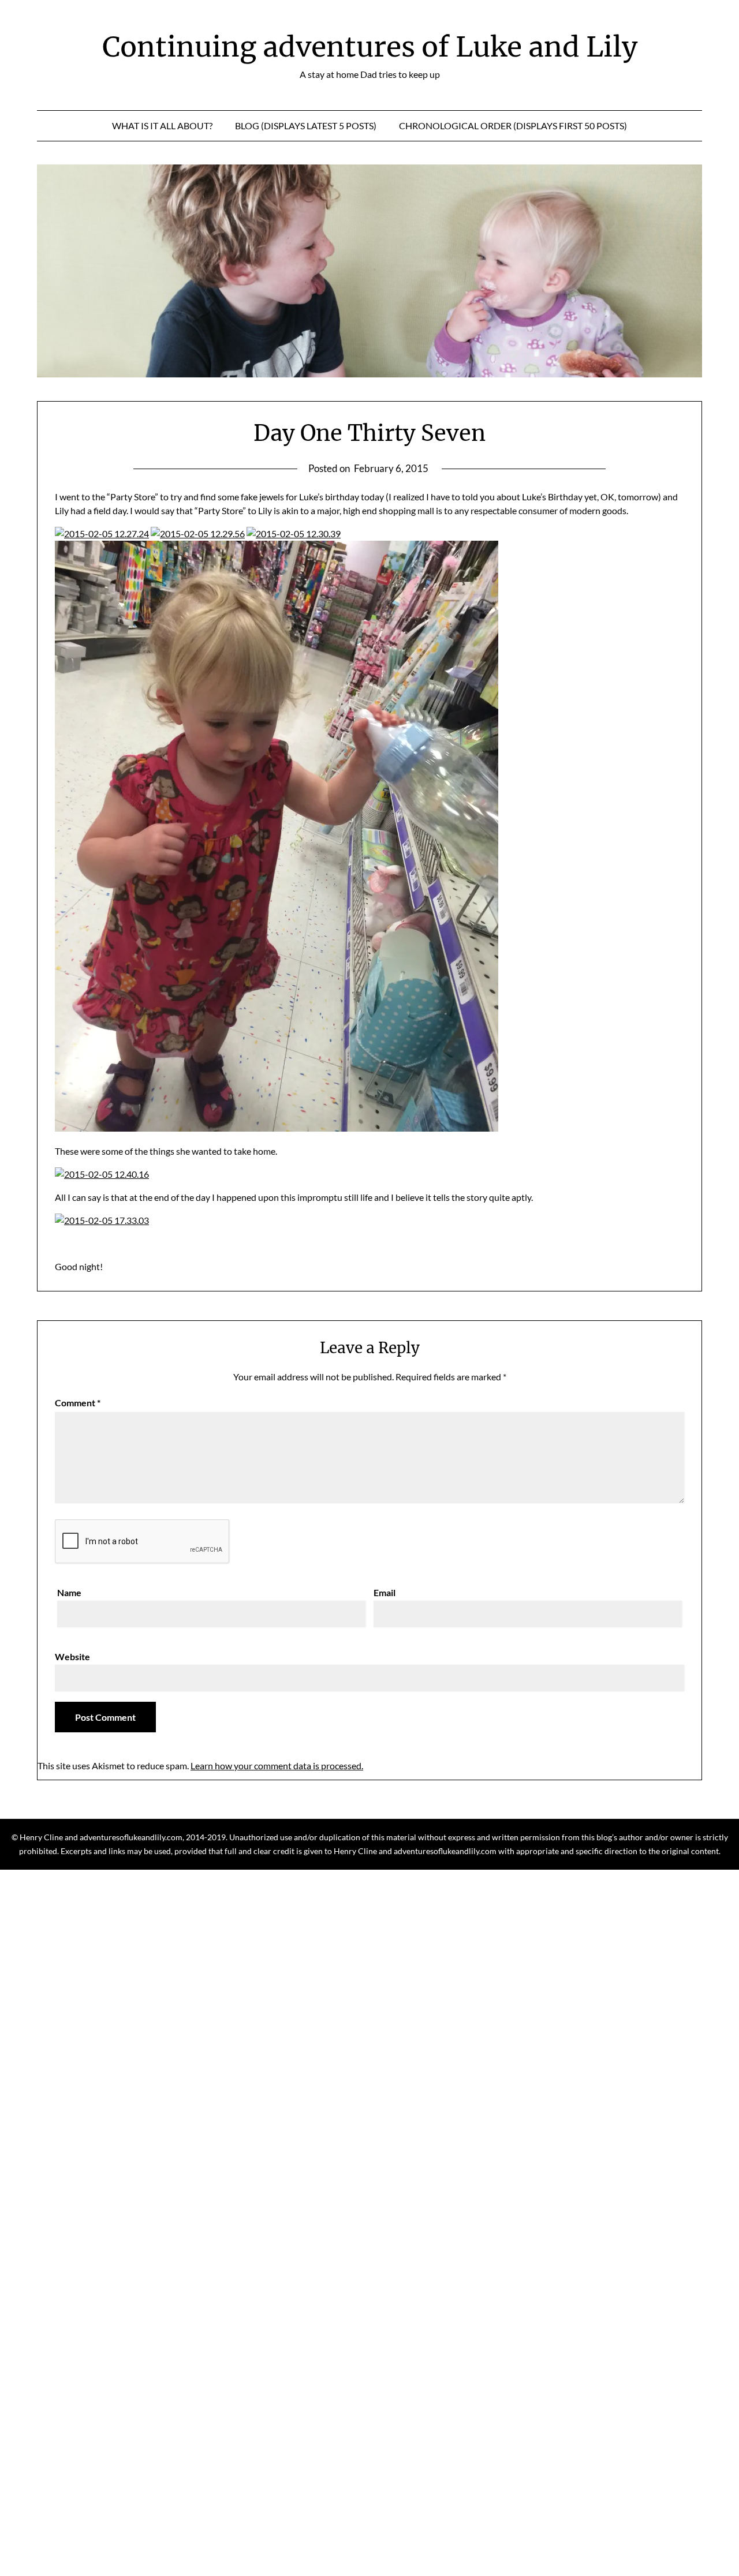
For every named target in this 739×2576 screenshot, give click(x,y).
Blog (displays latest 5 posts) (306, 126)
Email (385, 1592)
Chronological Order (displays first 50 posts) (513, 126)
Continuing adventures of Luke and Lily (370, 47)
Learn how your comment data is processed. (277, 1766)
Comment (78, 1403)
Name (69, 1592)
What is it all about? (162, 126)
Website (72, 1656)
